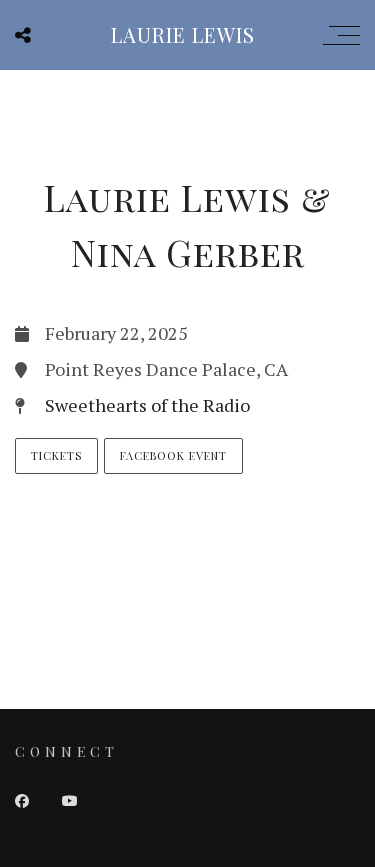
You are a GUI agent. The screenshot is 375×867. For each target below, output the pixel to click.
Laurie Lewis (183, 34)
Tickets (56, 455)
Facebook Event (173, 455)
